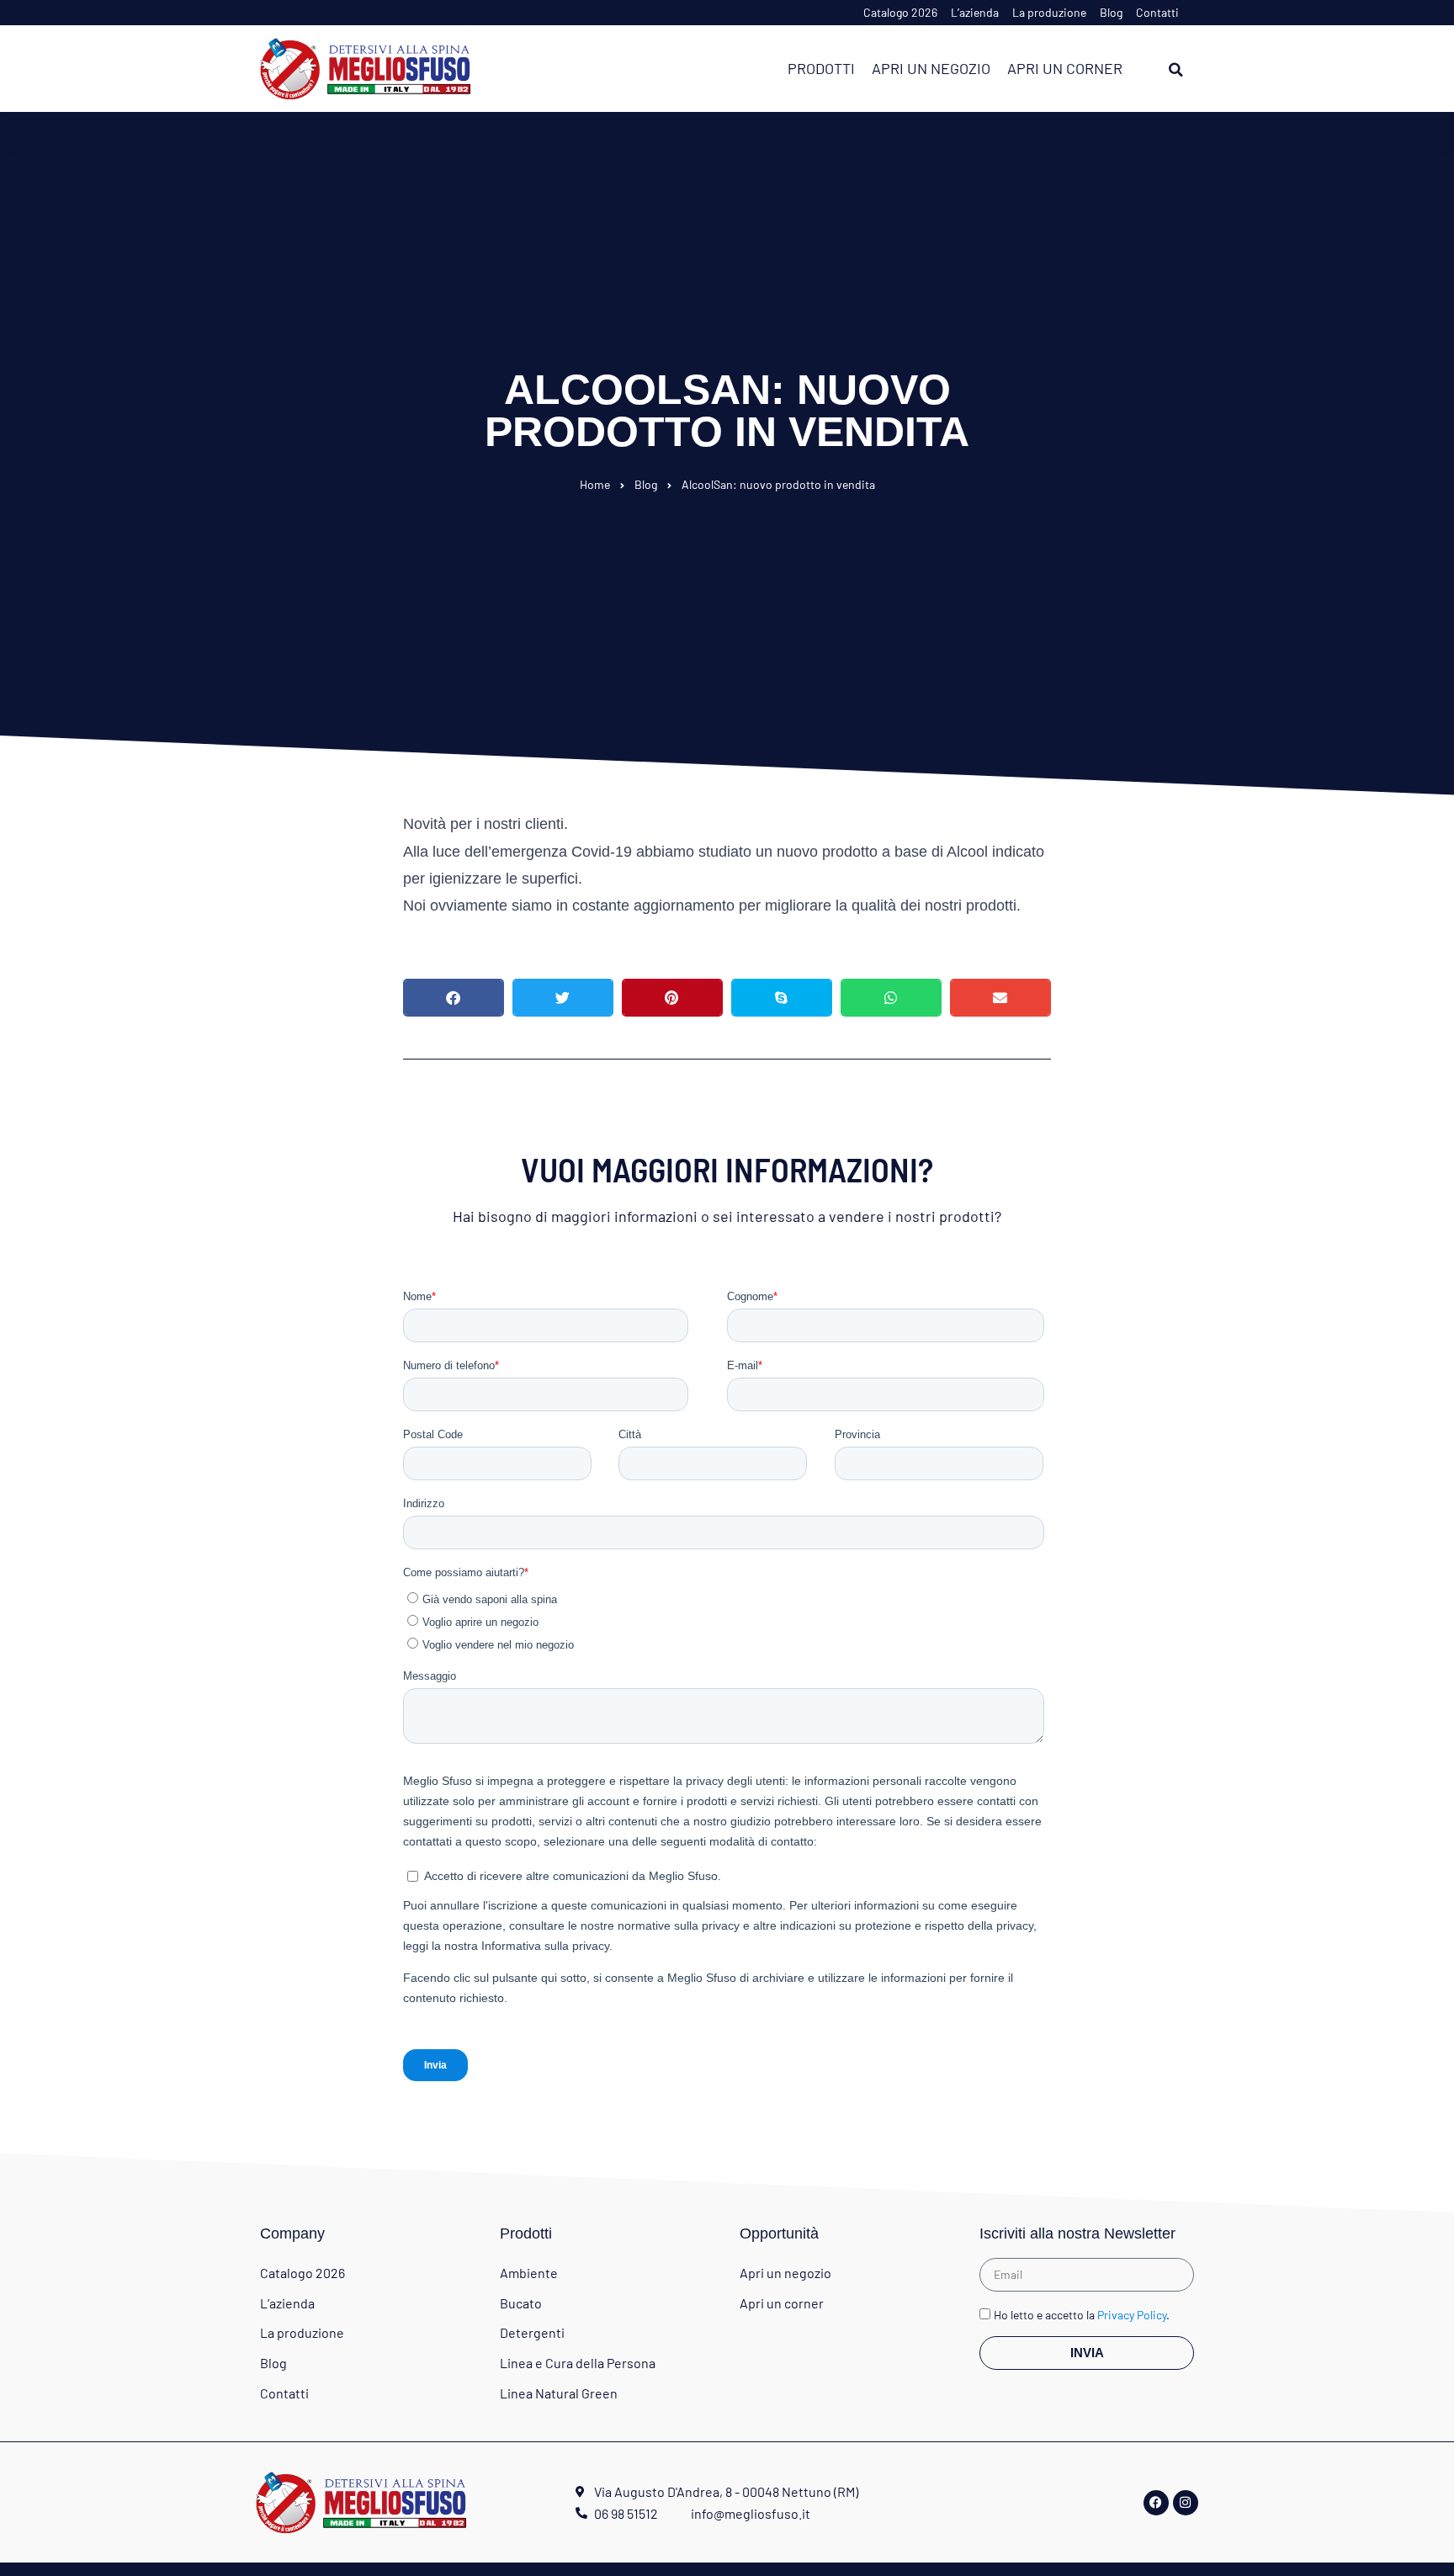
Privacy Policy (1132, 2316)
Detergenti (532, 2332)
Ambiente (529, 2273)
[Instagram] (1186, 2503)
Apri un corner (1065, 68)
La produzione (1049, 12)
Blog (1111, 12)
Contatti (1157, 12)
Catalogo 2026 (900, 12)
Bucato (521, 2303)
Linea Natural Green (559, 2393)
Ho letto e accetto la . (1082, 2316)
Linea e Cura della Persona (578, 2363)
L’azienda (975, 12)
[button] (1175, 70)
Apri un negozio (931, 68)
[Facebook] (1156, 2503)
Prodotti (821, 68)
